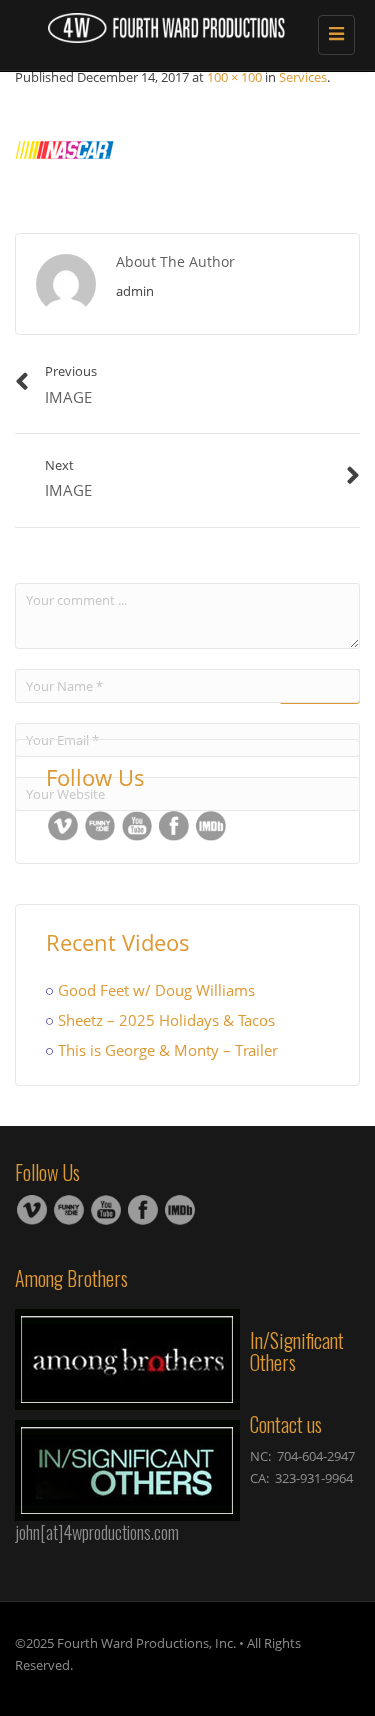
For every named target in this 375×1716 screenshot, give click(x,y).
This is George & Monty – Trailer (168, 1050)
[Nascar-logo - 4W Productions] (180, 25)
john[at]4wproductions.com (97, 1532)
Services (303, 77)
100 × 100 (234, 77)
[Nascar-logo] (65, 147)
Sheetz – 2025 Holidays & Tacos (166, 1020)
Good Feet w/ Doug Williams (156, 990)
